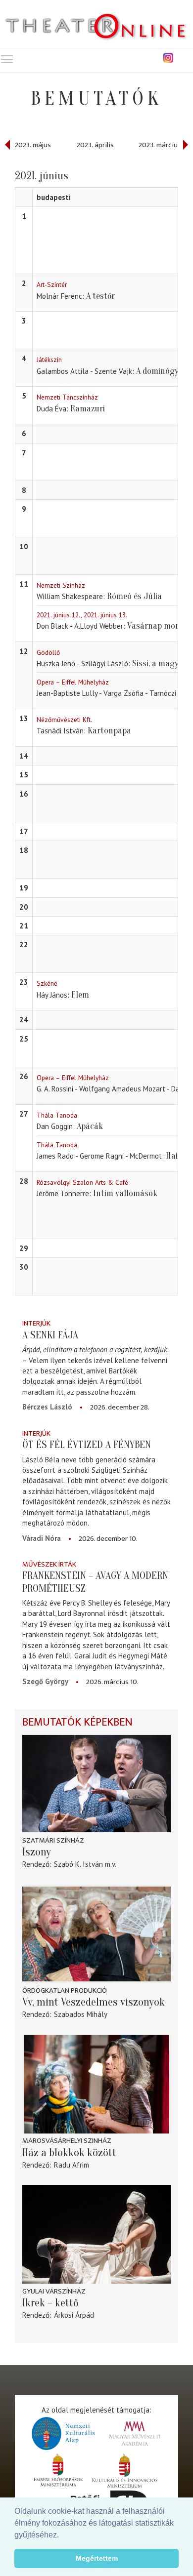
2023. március (160, 145)
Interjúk (36, 1323)
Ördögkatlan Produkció (65, 1991)
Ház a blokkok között (69, 2153)
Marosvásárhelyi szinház (67, 2141)
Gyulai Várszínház (54, 2291)
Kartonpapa (109, 731)
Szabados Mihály (81, 2014)
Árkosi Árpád (74, 2315)
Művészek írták (49, 1564)
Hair (173, 1156)
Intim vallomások (125, 1193)
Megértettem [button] (97, 2558)
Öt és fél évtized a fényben (87, 1445)
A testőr (100, 296)
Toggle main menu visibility (7, 59)
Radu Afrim (72, 2165)
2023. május (33, 145)
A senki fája (50, 1335)
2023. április (95, 145)
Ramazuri (88, 409)
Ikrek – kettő (50, 2303)
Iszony (37, 1852)
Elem (80, 995)
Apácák (90, 1126)
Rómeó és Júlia (134, 596)
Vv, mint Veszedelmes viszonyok (94, 2002)
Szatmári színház (53, 1840)
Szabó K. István (78, 1864)
